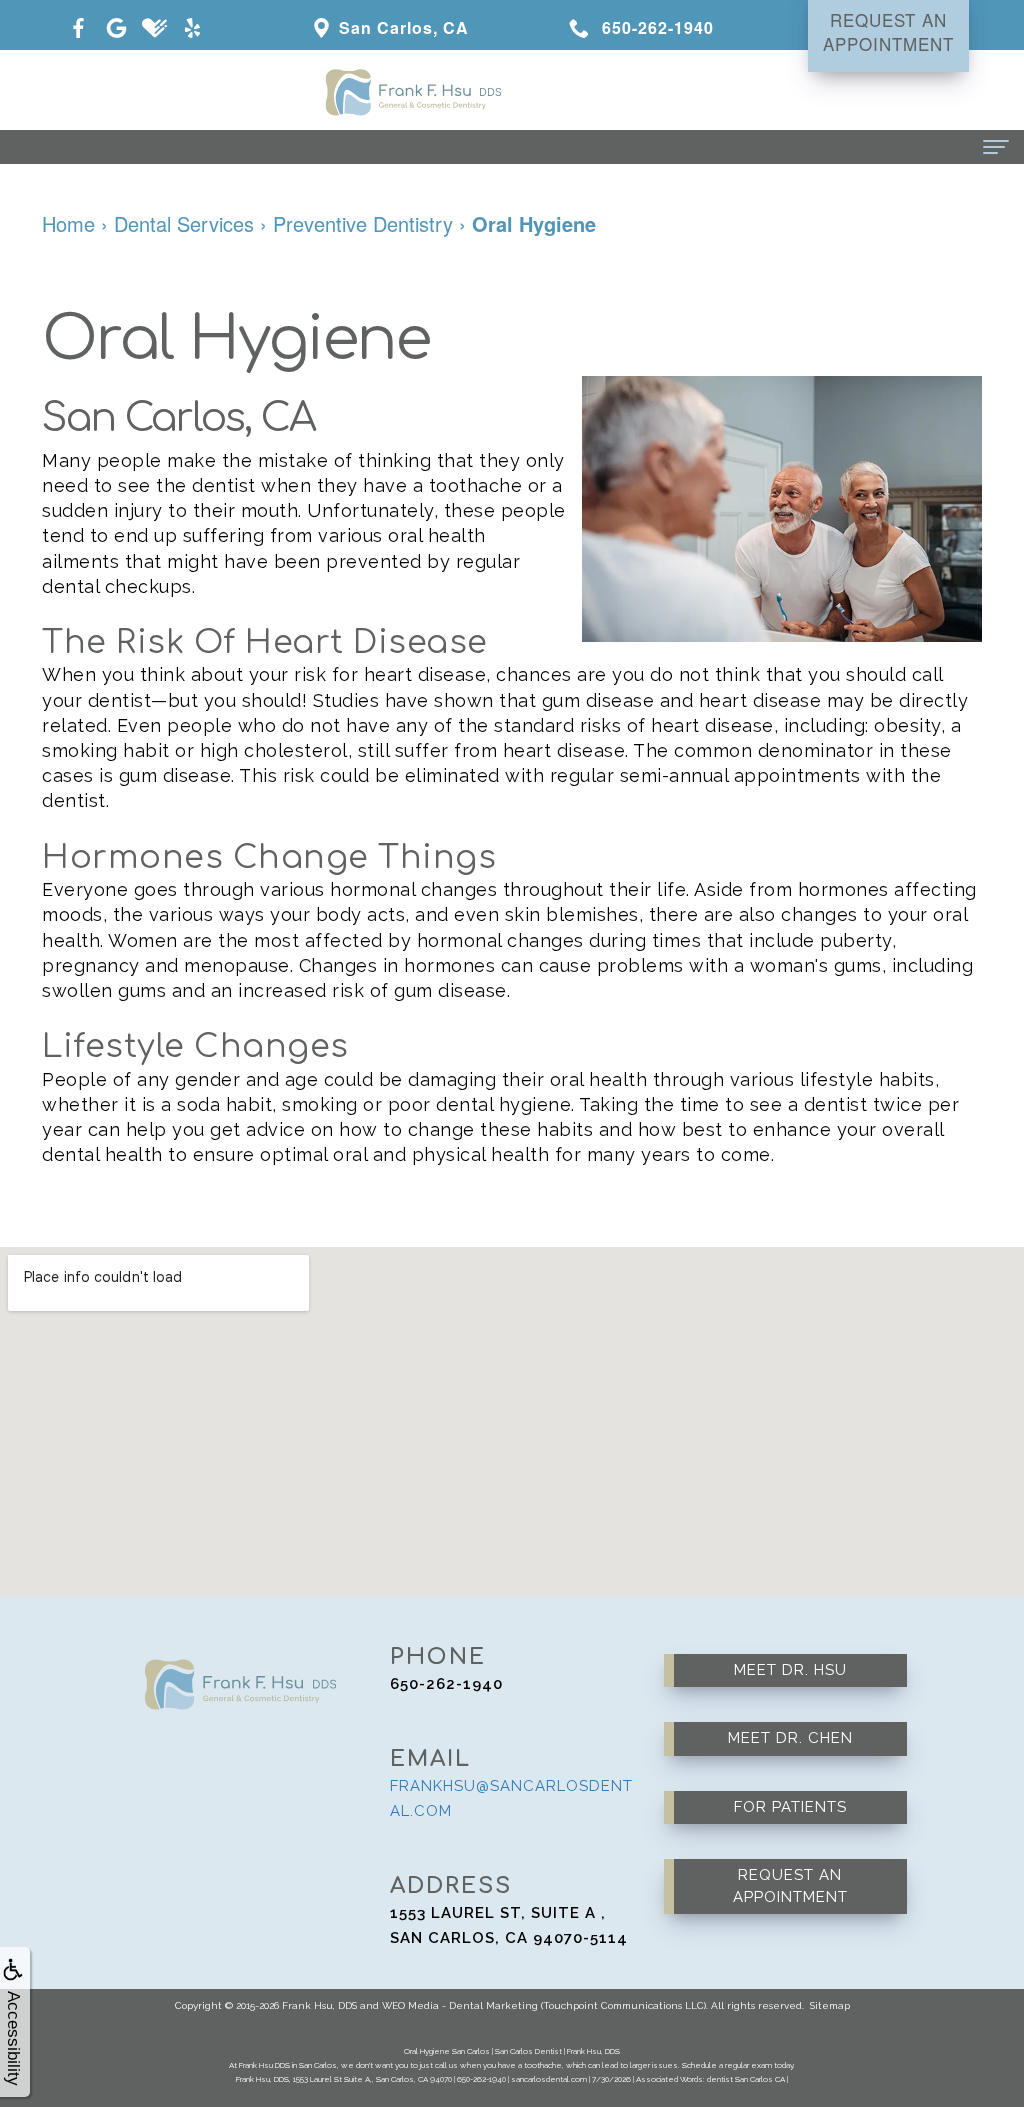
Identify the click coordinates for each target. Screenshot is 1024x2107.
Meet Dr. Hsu (790, 1670)
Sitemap (830, 2005)
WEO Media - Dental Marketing (460, 2005)
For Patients (790, 1807)
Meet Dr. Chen (790, 1738)
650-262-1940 (446, 1684)
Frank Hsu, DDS (319, 2005)
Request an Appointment (790, 1885)
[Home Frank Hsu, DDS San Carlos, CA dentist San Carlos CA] (512, 90)
